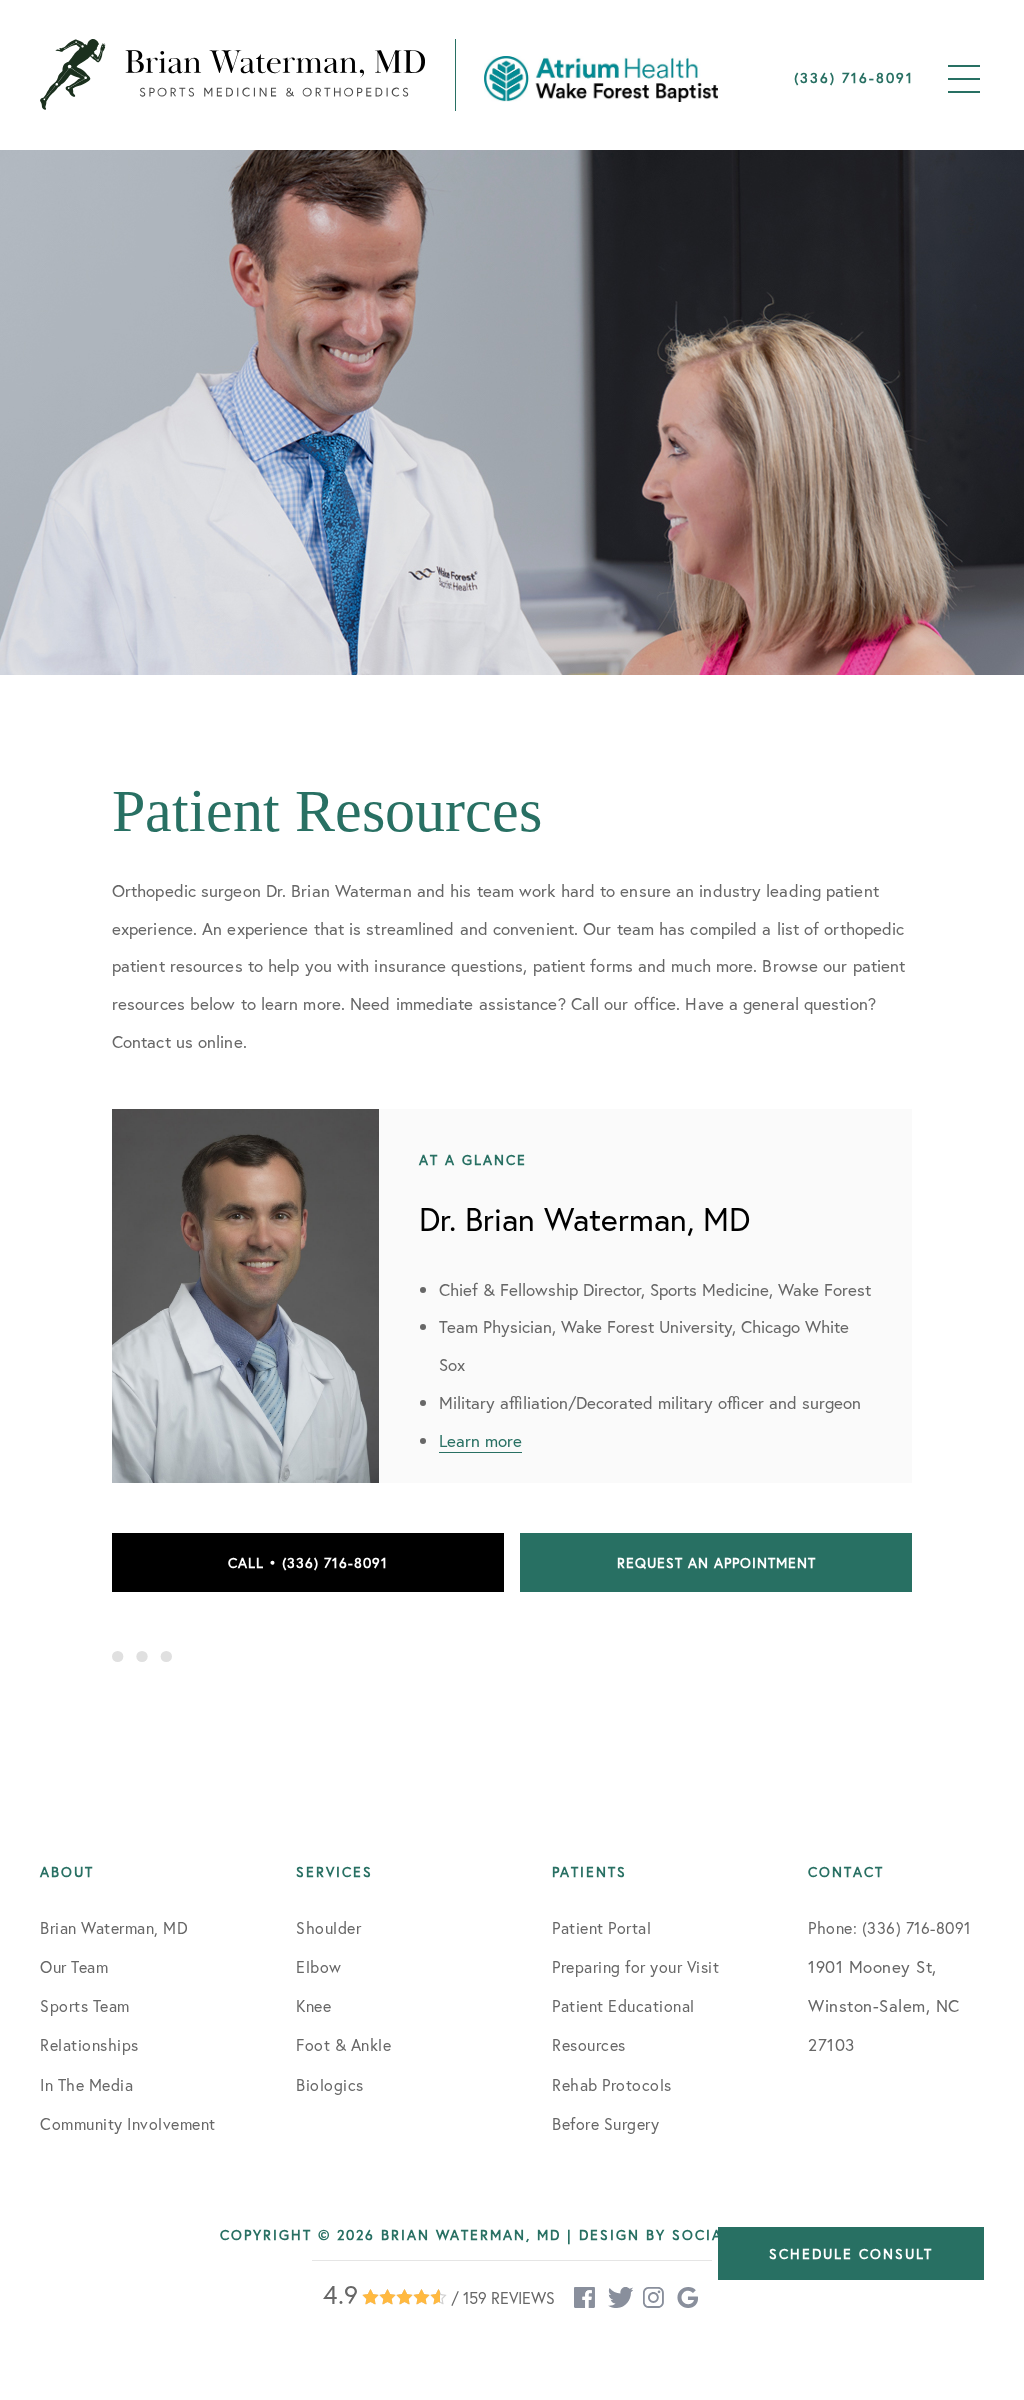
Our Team (74, 1966)
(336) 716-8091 (854, 77)
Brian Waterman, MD (114, 1927)
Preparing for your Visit (635, 1966)
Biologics (330, 2084)
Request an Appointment (716, 1562)
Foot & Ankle (343, 2044)
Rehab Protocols (612, 2084)
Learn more (480, 1440)
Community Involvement (128, 2123)
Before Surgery (605, 2123)
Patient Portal (601, 1927)
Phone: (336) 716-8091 (889, 1927)
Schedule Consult (851, 2253)
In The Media (86, 2084)
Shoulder (328, 1927)
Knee (313, 2005)
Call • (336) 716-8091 (308, 1562)
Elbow (319, 1966)
